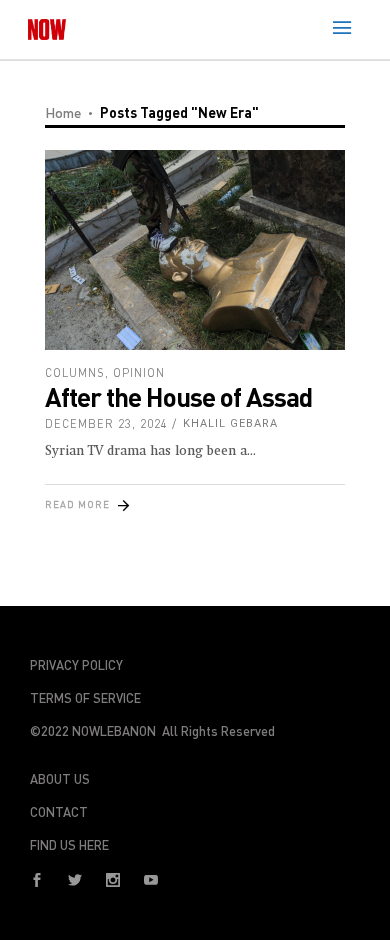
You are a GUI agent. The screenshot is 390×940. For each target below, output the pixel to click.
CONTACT (59, 812)
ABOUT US (60, 779)
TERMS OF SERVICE (85, 698)
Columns (75, 372)
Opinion (139, 372)
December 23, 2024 (106, 423)
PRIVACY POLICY (76, 665)
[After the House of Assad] (195, 250)
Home (63, 112)
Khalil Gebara (230, 423)
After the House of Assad (178, 396)
